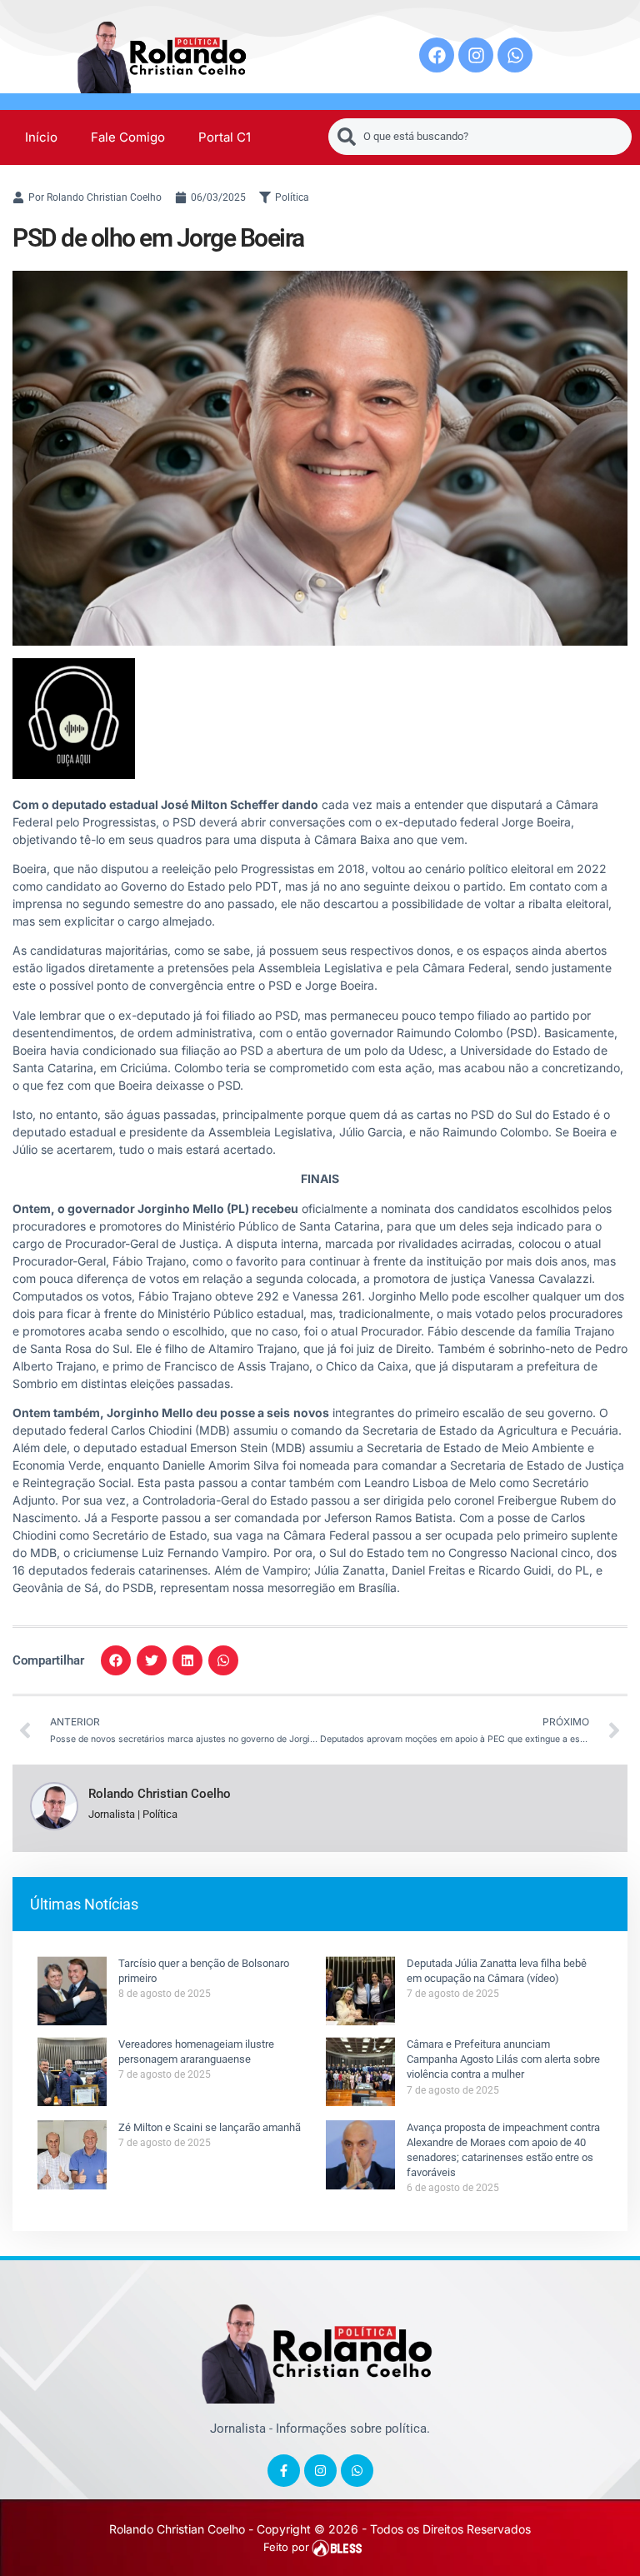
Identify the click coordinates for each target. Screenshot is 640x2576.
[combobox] (480, 137)
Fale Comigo (128, 137)
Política (292, 197)
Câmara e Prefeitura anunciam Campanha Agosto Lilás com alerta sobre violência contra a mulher (503, 2059)
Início (41, 137)
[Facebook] (437, 55)
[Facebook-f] (284, 2471)
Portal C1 (225, 137)
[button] (116, 1660)
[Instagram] (476, 55)
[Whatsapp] (515, 55)
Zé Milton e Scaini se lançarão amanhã (210, 2127)
